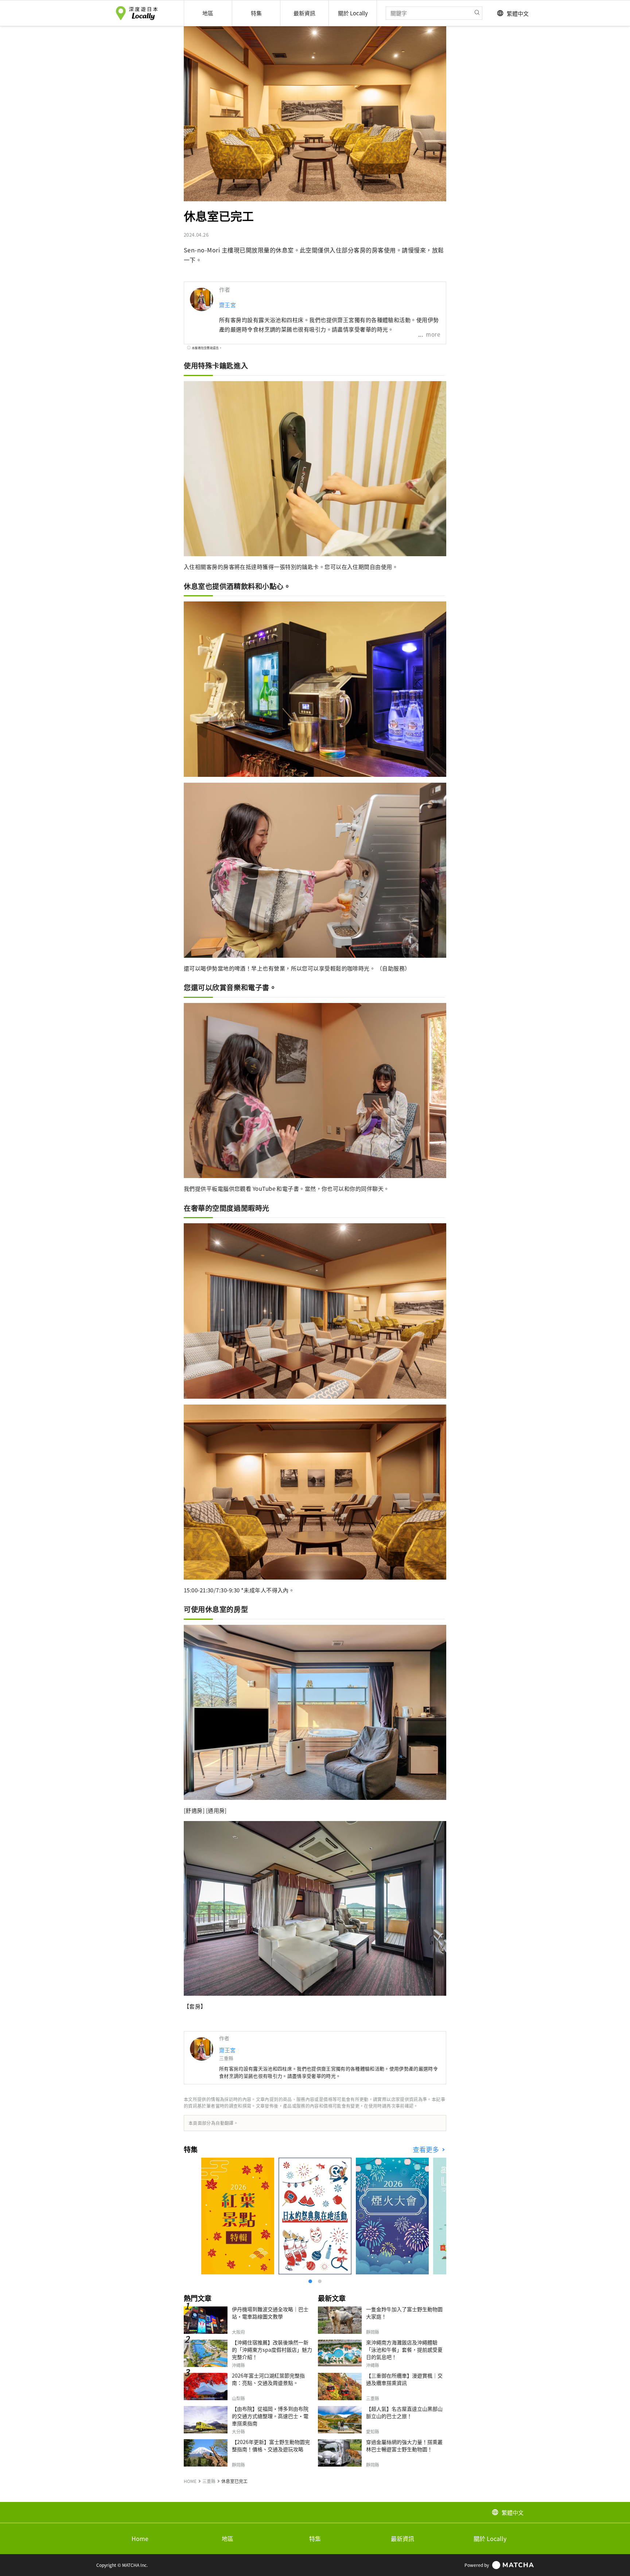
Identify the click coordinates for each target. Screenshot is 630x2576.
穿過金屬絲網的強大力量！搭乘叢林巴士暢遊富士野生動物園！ (404, 2445)
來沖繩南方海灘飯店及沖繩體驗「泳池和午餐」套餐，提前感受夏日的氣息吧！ (404, 2350)
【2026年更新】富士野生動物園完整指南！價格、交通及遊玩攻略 (271, 2445)
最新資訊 (402, 2538)
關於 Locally (490, 2538)
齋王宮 (227, 305)
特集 (315, 2538)
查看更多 (427, 2149)
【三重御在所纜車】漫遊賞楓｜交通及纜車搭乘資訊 (404, 2379)
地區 (227, 2538)
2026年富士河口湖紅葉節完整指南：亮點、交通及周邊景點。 (268, 2379)
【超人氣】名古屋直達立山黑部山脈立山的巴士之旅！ (404, 2412)
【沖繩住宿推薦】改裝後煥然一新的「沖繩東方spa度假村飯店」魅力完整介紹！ (272, 2350)
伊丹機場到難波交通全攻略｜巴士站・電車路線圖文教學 (270, 2313)
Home (140, 2538)
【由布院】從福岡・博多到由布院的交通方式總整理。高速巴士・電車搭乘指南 (270, 2416)
